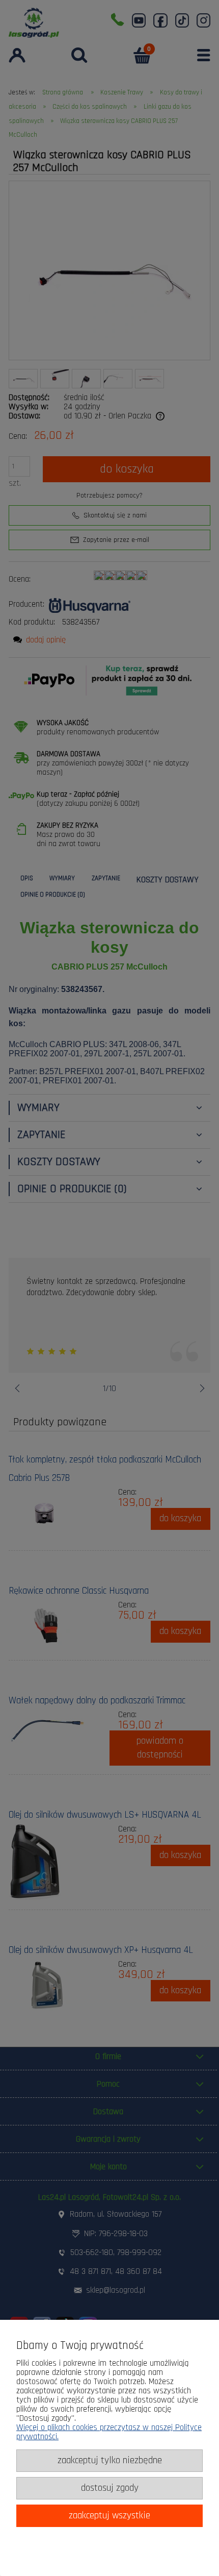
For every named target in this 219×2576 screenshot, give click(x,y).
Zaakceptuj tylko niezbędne (110, 2460)
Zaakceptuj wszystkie (109, 2516)
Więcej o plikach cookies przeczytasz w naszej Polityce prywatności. (109, 2432)
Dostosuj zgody (110, 2488)
